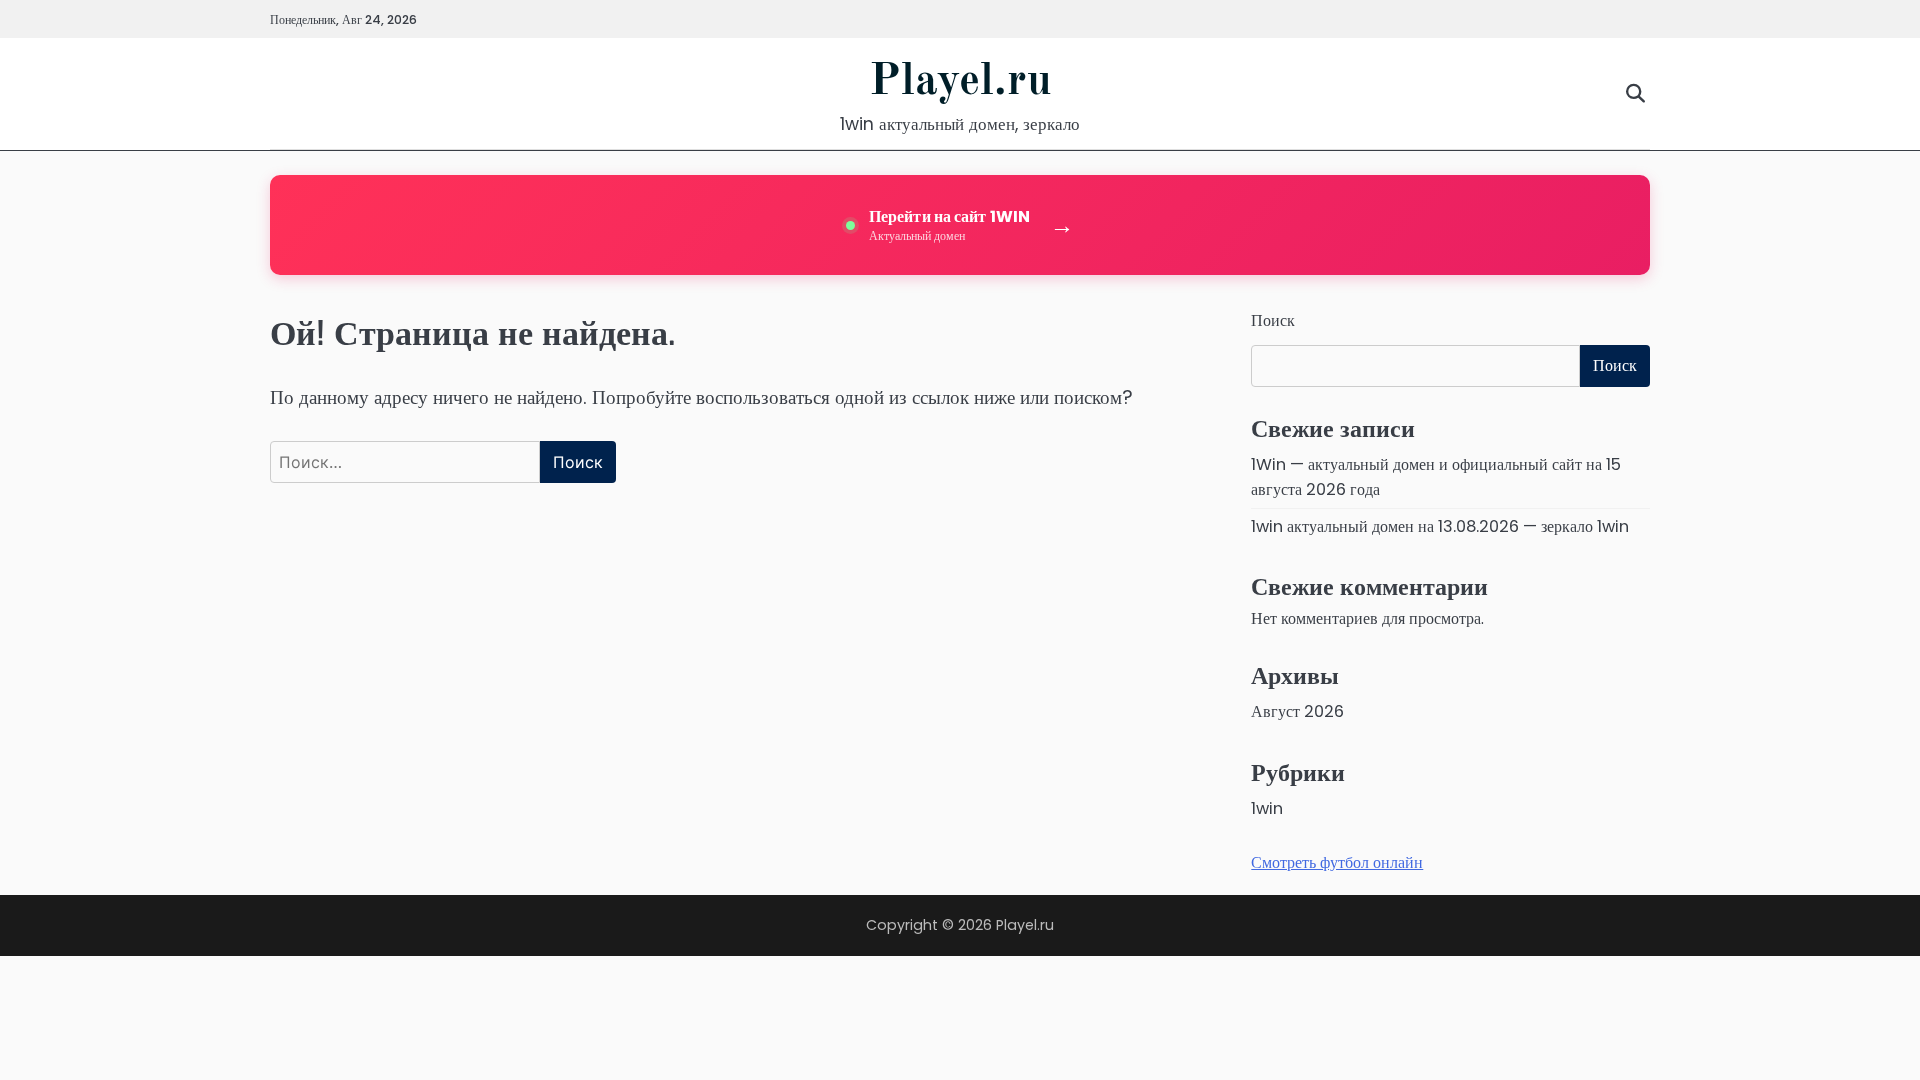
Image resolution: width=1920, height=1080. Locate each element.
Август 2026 (1297, 711)
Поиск (1273, 320)
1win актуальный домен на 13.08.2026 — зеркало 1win (1440, 526)
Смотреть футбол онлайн (1337, 862)
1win (1267, 808)
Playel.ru (960, 82)
